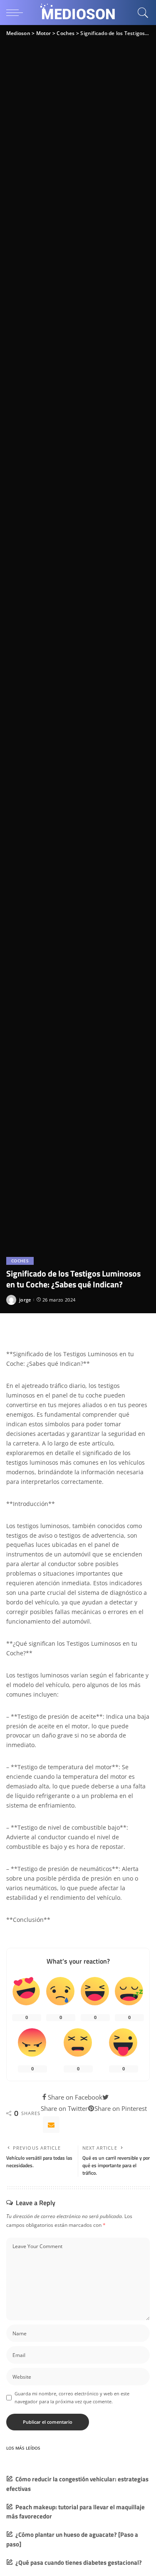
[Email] (51, 2125)
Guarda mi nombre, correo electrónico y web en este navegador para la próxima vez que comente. (72, 2397)
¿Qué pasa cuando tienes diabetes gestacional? (79, 2562)
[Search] (142, 13)
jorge (25, 1300)
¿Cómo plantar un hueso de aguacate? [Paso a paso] (72, 2539)
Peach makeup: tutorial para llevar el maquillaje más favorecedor (76, 2512)
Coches (20, 1261)
